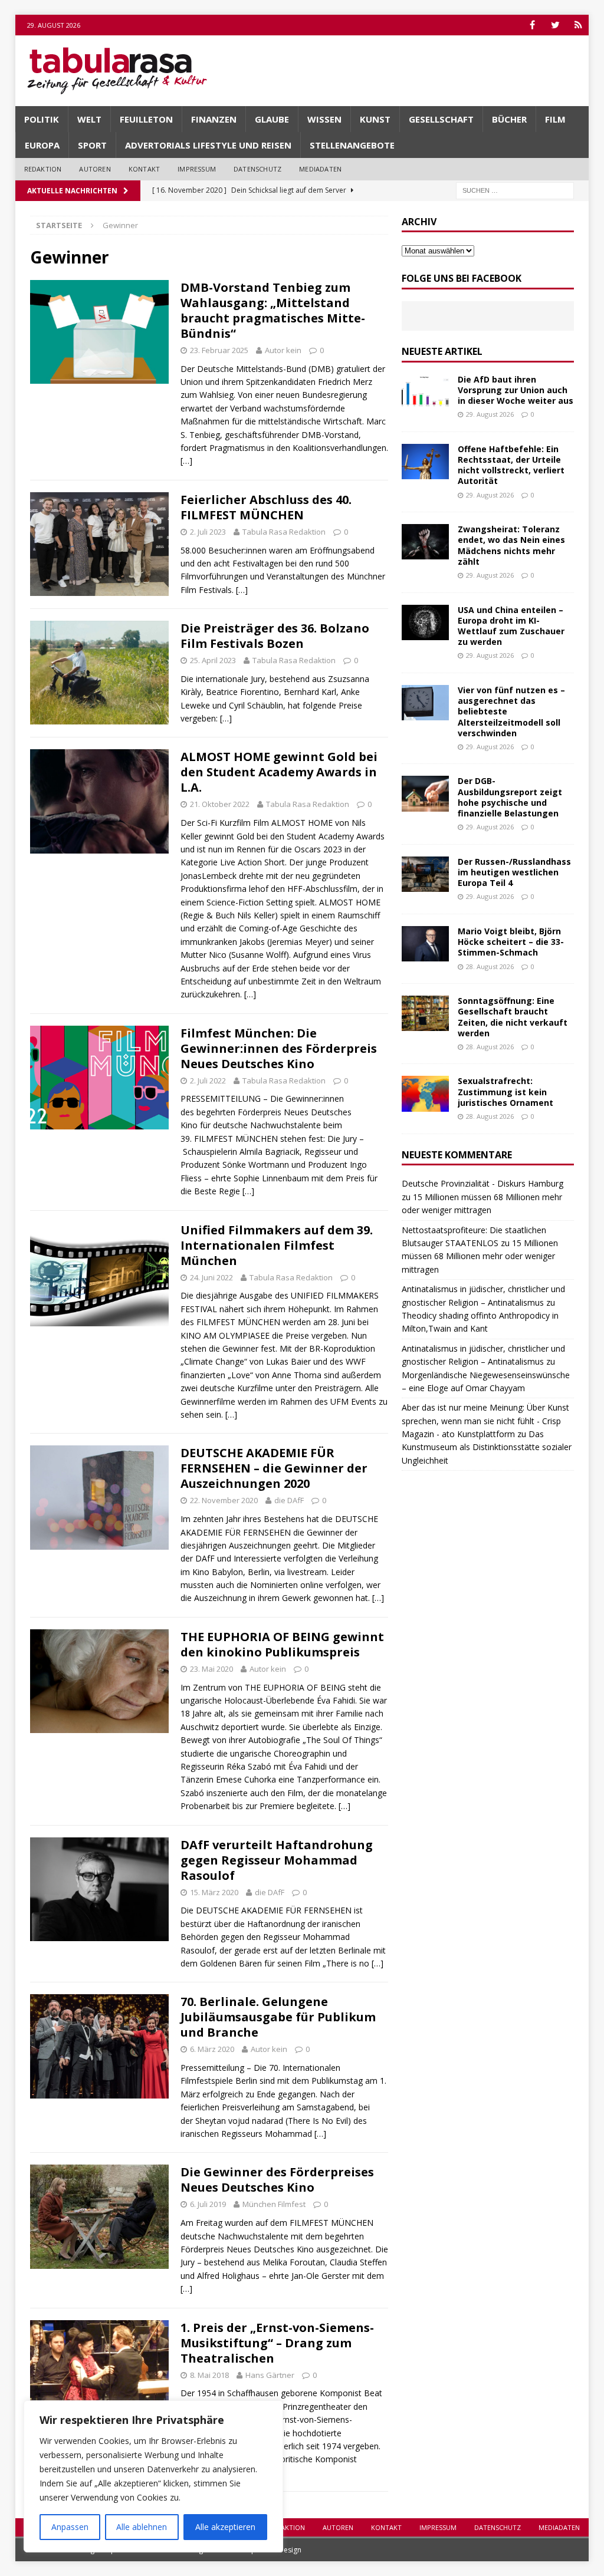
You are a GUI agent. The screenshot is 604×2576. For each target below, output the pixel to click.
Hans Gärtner (270, 2375)
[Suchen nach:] (515, 190)
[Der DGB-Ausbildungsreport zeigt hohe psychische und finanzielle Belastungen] (425, 793)
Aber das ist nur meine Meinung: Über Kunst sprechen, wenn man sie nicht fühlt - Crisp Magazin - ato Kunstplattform (485, 1421)
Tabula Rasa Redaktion (284, 532)
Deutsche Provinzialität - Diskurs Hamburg (482, 1183)
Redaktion (43, 169)
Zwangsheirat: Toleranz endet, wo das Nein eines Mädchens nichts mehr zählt (511, 545)
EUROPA (42, 145)
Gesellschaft (441, 119)
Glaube (272, 119)
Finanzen (214, 119)
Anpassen (70, 2527)
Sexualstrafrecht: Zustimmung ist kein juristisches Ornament (505, 1091)
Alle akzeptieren (225, 2527)
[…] (186, 461)
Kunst (375, 119)
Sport (92, 145)
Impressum (197, 169)
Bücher (509, 119)
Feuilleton (146, 119)
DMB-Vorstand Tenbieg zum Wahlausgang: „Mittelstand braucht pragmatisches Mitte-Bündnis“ (273, 310)
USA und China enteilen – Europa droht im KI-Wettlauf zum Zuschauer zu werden (511, 626)
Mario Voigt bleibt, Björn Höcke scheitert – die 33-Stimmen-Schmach (511, 942)
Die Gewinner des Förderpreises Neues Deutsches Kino (277, 2180)
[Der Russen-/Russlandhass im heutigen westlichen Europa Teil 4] (425, 874)
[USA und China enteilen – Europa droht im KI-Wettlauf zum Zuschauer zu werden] (425, 622)
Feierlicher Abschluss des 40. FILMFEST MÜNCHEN (266, 507)
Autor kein (283, 350)
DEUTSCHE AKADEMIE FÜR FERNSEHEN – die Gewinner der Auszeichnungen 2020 (274, 1468)
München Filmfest (274, 2204)
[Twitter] (555, 25)
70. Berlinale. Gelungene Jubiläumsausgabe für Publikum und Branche (278, 2017)
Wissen (324, 119)
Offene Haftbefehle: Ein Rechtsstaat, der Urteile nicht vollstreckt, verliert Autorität (511, 465)
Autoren (95, 169)
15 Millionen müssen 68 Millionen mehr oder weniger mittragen (480, 1256)
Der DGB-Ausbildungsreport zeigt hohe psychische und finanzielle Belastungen (510, 797)
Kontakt (144, 169)
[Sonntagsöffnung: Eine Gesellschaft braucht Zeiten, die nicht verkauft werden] (425, 1013)
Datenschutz (257, 169)
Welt (89, 119)
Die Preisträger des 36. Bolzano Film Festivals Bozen (275, 636)
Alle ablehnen (142, 2527)
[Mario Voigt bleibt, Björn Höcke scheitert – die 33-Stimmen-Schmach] (425, 944)
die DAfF (289, 1500)
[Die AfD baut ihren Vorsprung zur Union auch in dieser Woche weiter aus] (425, 392)
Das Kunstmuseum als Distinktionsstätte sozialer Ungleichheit (487, 1447)
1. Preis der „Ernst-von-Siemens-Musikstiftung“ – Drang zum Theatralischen (277, 2343)
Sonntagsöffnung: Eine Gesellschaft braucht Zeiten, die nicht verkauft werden (513, 1017)
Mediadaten (320, 169)
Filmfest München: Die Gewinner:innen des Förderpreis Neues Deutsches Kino (279, 1048)
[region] (153, 2476)
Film (555, 119)
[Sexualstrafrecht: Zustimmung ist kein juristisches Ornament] (425, 1093)
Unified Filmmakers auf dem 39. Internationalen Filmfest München (277, 1245)
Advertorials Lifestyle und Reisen (208, 145)
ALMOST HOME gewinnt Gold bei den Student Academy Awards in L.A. (279, 772)
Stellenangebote (352, 145)
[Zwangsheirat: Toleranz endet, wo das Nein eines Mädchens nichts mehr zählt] (425, 542)
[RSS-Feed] (578, 25)
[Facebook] (532, 25)
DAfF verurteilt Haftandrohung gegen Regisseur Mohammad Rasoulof (277, 1860)
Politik (42, 119)
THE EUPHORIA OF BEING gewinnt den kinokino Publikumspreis (282, 1644)
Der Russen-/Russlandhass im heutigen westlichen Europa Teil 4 (514, 872)
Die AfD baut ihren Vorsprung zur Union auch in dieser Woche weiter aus (516, 390)
